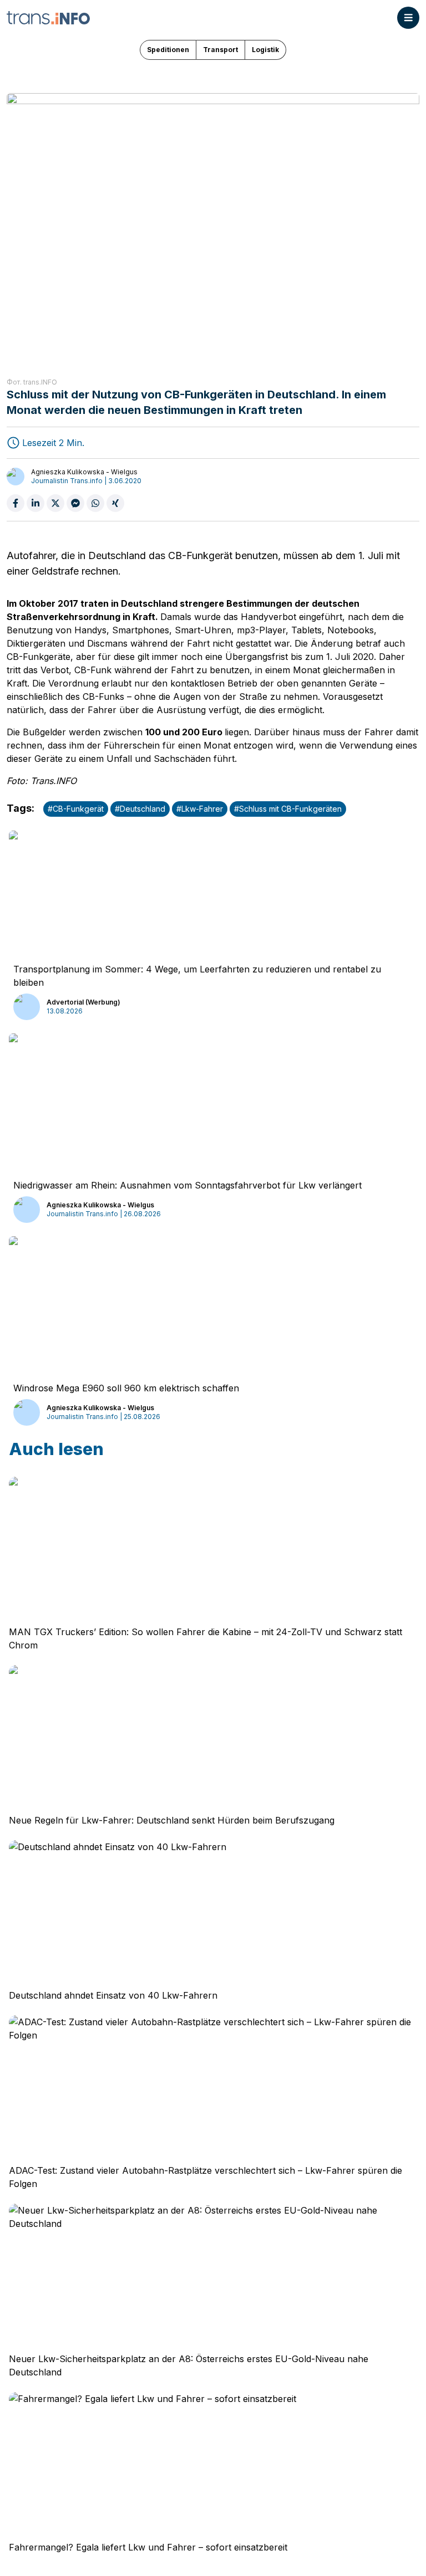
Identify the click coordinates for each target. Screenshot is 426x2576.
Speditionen (168, 50)
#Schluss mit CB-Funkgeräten (288, 809)
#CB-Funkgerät (76, 809)
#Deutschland (140, 809)
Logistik (265, 50)
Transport (220, 50)
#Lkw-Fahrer (200, 809)
